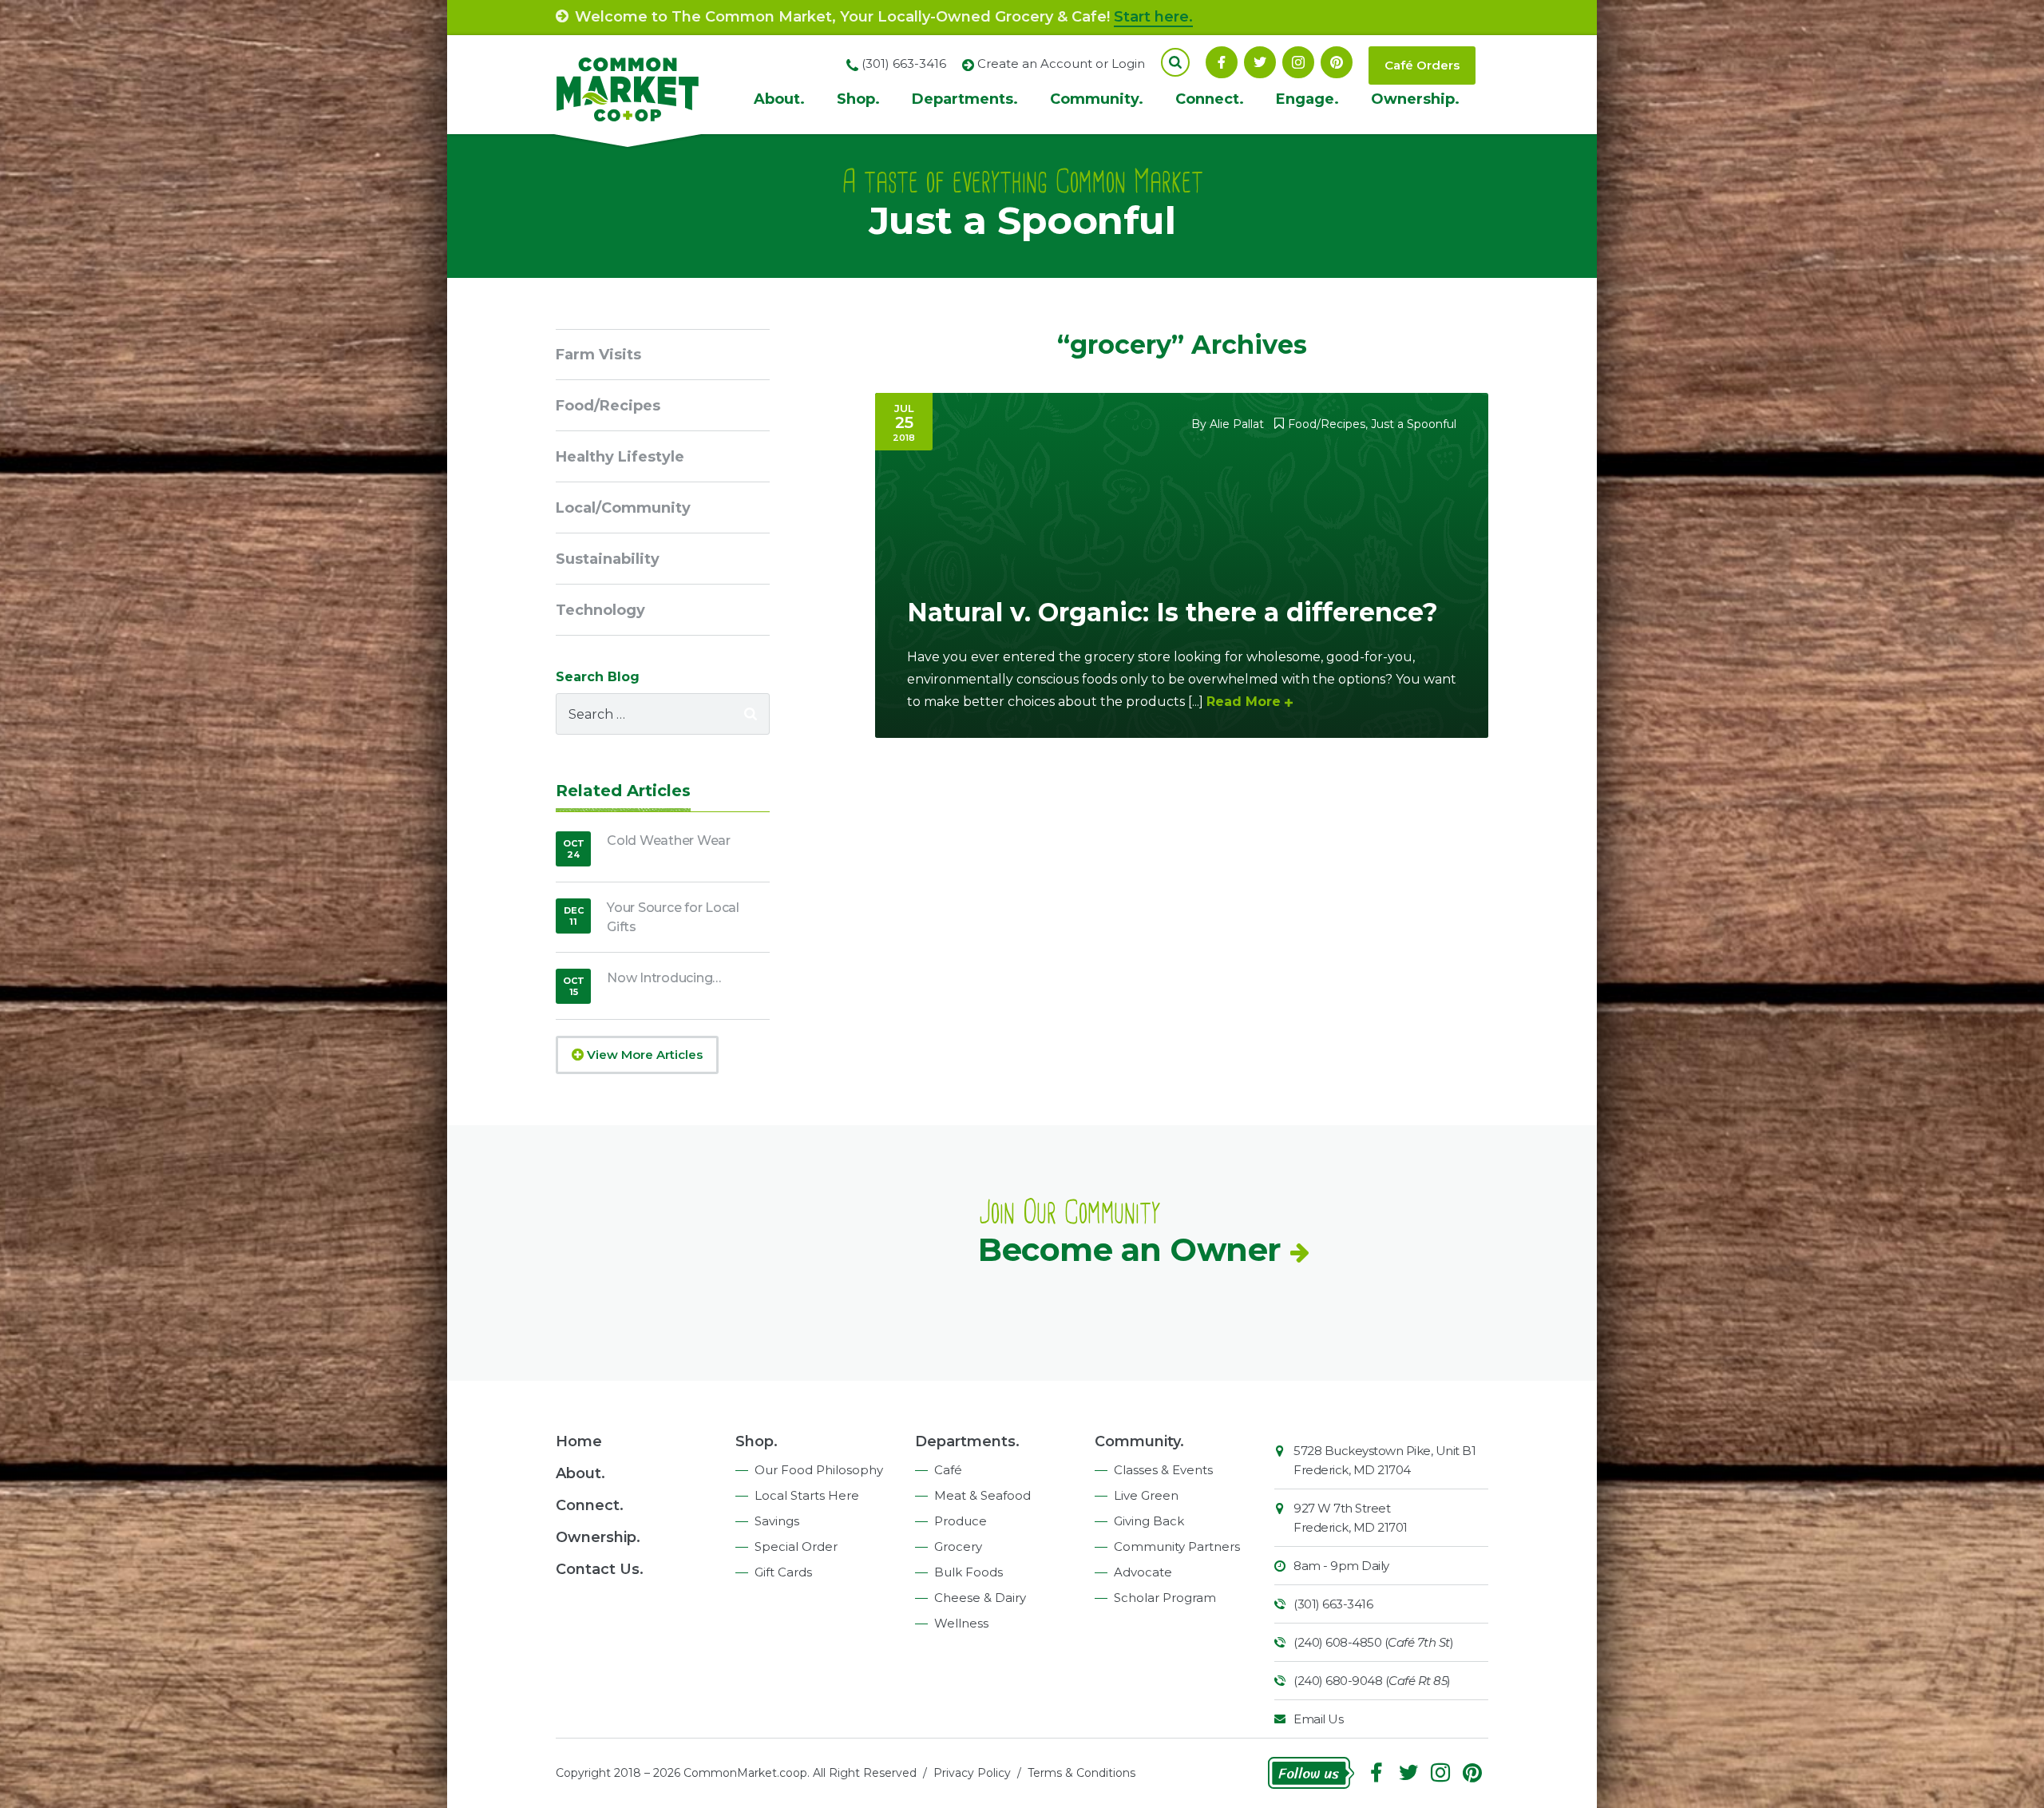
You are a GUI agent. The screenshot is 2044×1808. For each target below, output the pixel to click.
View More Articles (643, 1055)
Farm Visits (598, 355)
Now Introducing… (664, 978)
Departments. (965, 99)
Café (948, 1470)
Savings (777, 1521)
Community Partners (1177, 1546)
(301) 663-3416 (1333, 1604)
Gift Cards (783, 1572)
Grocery (958, 1546)
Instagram (1298, 62)
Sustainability (608, 559)
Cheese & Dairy (980, 1598)
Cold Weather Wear (669, 841)
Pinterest (1337, 62)
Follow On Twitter (1260, 62)
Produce (961, 1521)
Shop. (858, 99)
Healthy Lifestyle (620, 457)
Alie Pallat (1237, 424)
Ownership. (1415, 99)
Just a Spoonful (1414, 424)
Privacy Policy (972, 1773)
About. (779, 99)
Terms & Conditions (1081, 1773)
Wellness (961, 1623)
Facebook (1222, 62)
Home (579, 1441)
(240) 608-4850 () (1373, 1642)
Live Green (1146, 1495)
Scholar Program (1165, 1598)
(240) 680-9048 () (1372, 1681)
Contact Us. (600, 1569)
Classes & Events (1163, 1470)
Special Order (796, 1546)
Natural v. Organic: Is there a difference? (1173, 612)
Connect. (1210, 99)
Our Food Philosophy (819, 1470)
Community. (1097, 99)
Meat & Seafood (982, 1495)
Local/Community (623, 508)
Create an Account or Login (1061, 63)
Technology (600, 610)
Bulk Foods (969, 1572)
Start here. (1153, 17)
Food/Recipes (1327, 424)
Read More (1244, 702)
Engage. (1307, 99)
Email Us (1318, 1719)
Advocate (1143, 1572)
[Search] (751, 714)
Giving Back (1149, 1521)
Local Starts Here (807, 1495)
